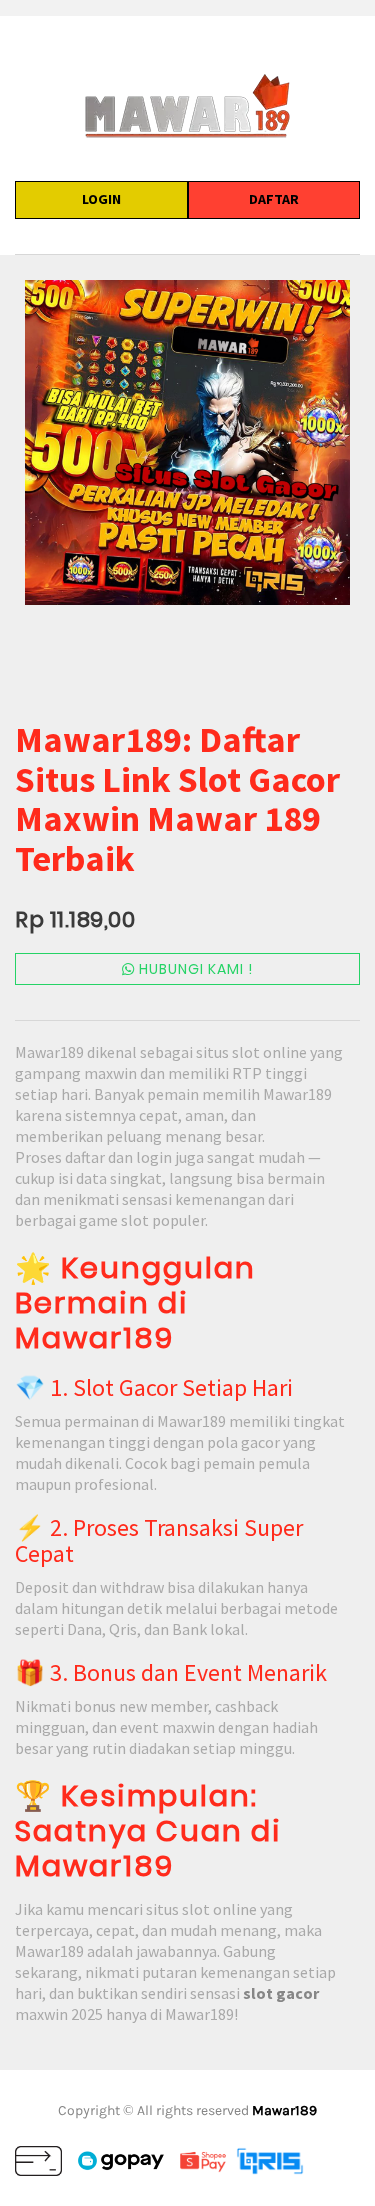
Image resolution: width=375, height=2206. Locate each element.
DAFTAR (274, 199)
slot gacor (281, 1993)
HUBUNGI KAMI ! (194, 969)
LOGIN (101, 199)
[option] (187, 442)
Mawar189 (284, 2110)
